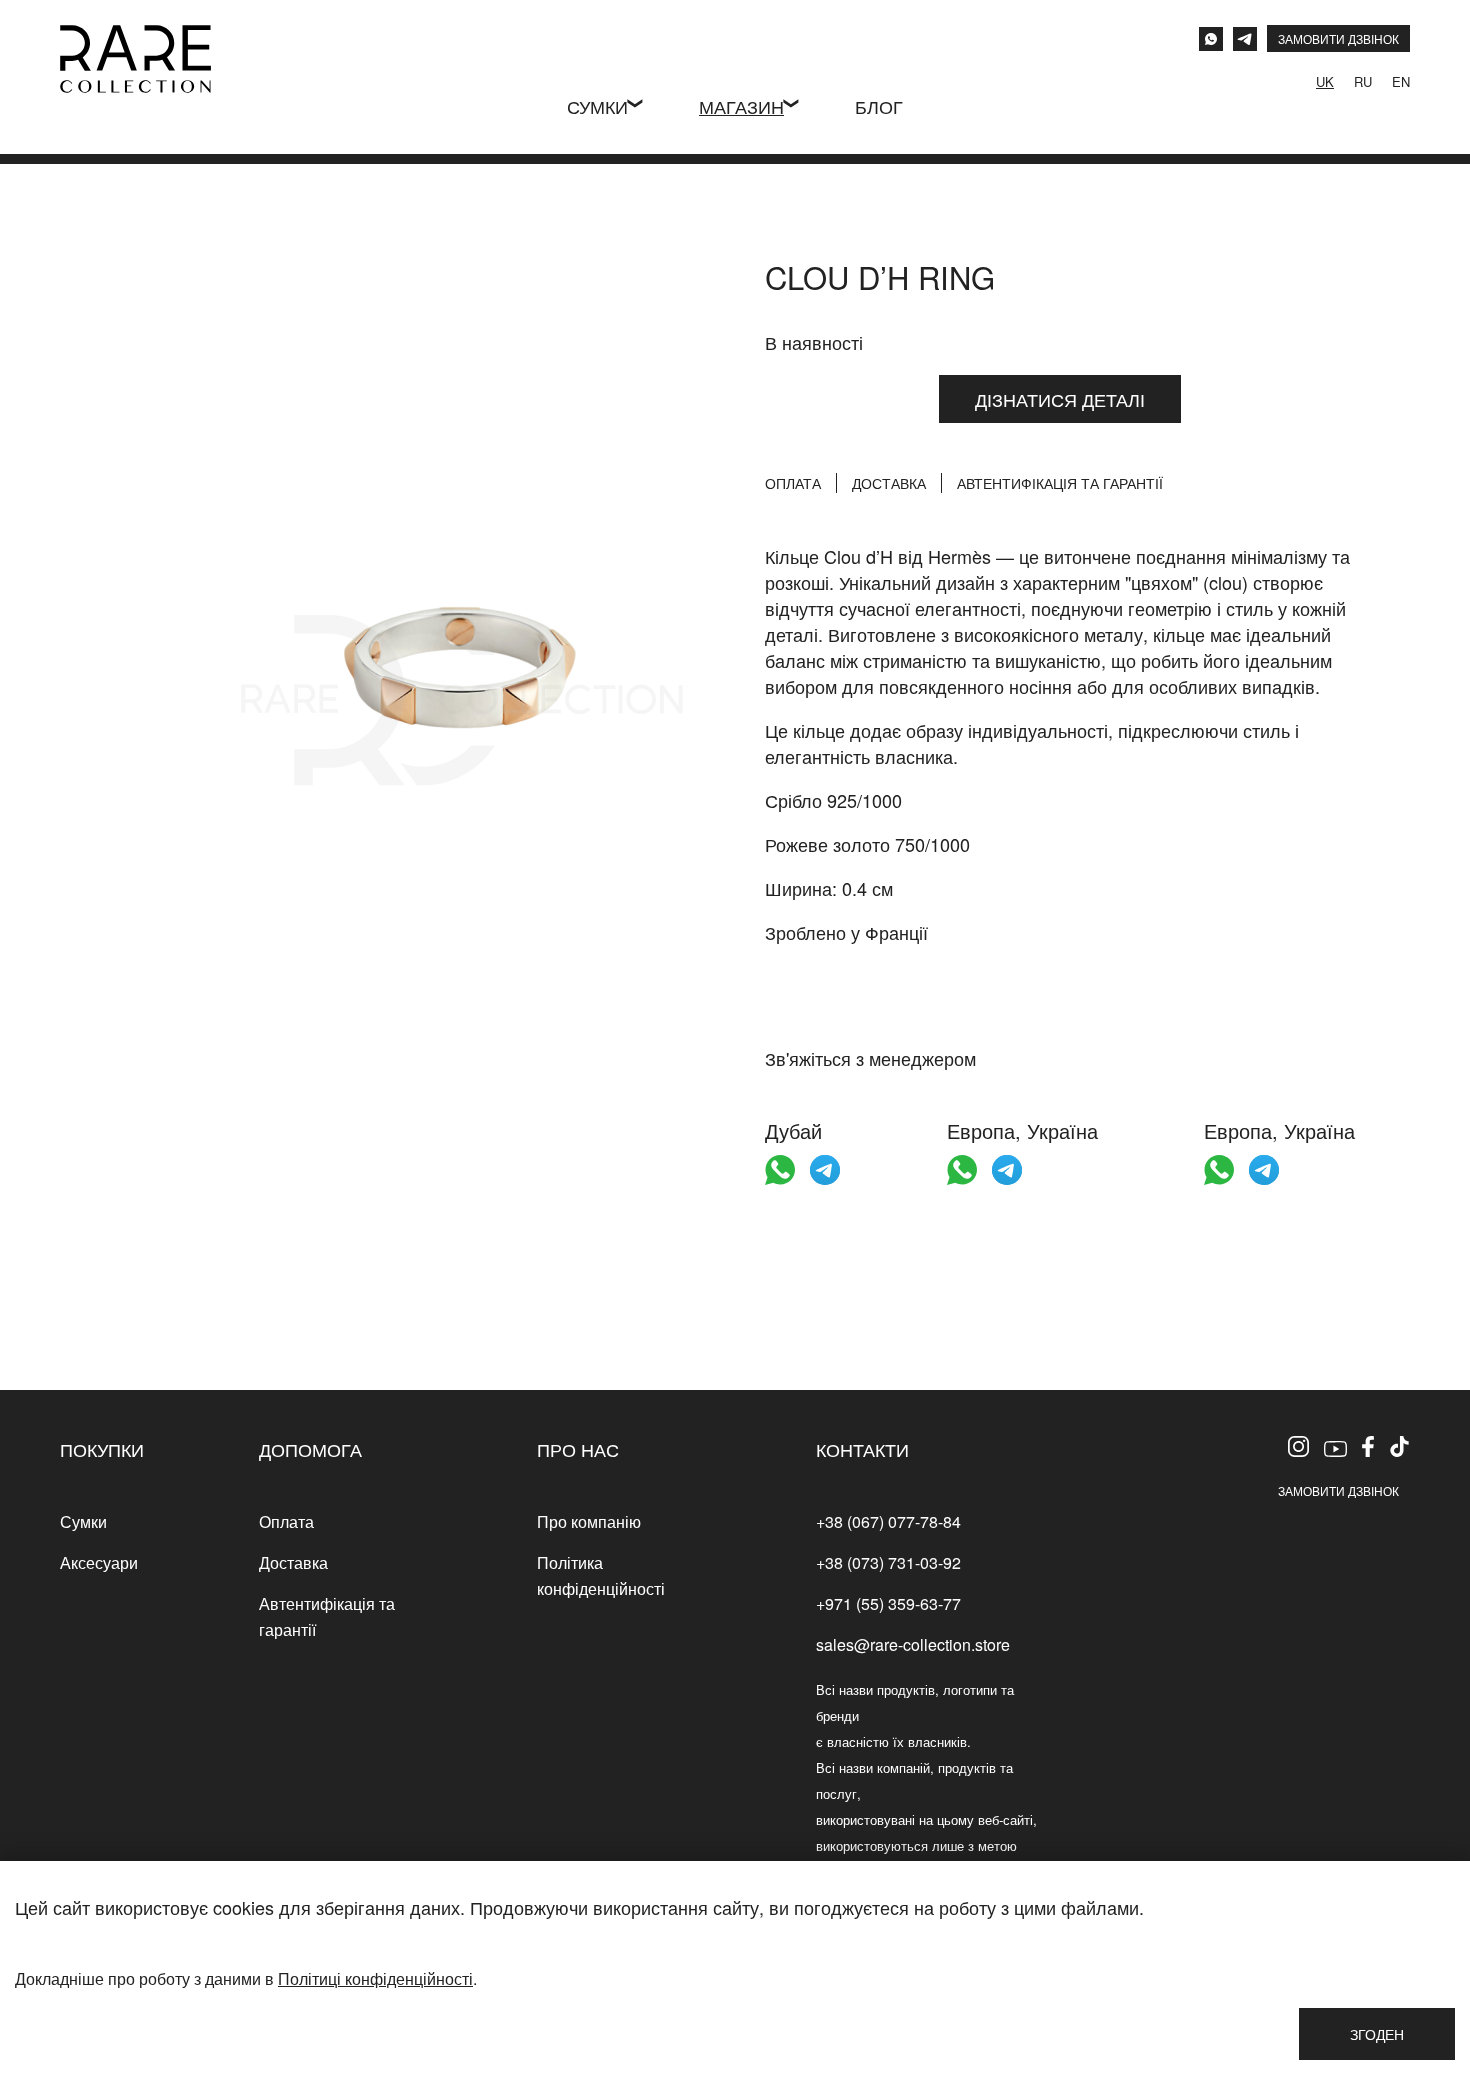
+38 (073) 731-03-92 (888, 1562)
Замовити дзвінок (1338, 1490)
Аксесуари (99, 1562)
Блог (879, 106)
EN (1401, 81)
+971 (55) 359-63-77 (888, 1603)
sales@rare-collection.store (913, 1644)
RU (1363, 81)
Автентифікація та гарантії (1060, 483)
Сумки (597, 106)
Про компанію (589, 1521)
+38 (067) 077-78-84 (888, 1521)
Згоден (1377, 2034)
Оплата (793, 483)
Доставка (889, 483)
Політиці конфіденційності (375, 1978)
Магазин (741, 106)
